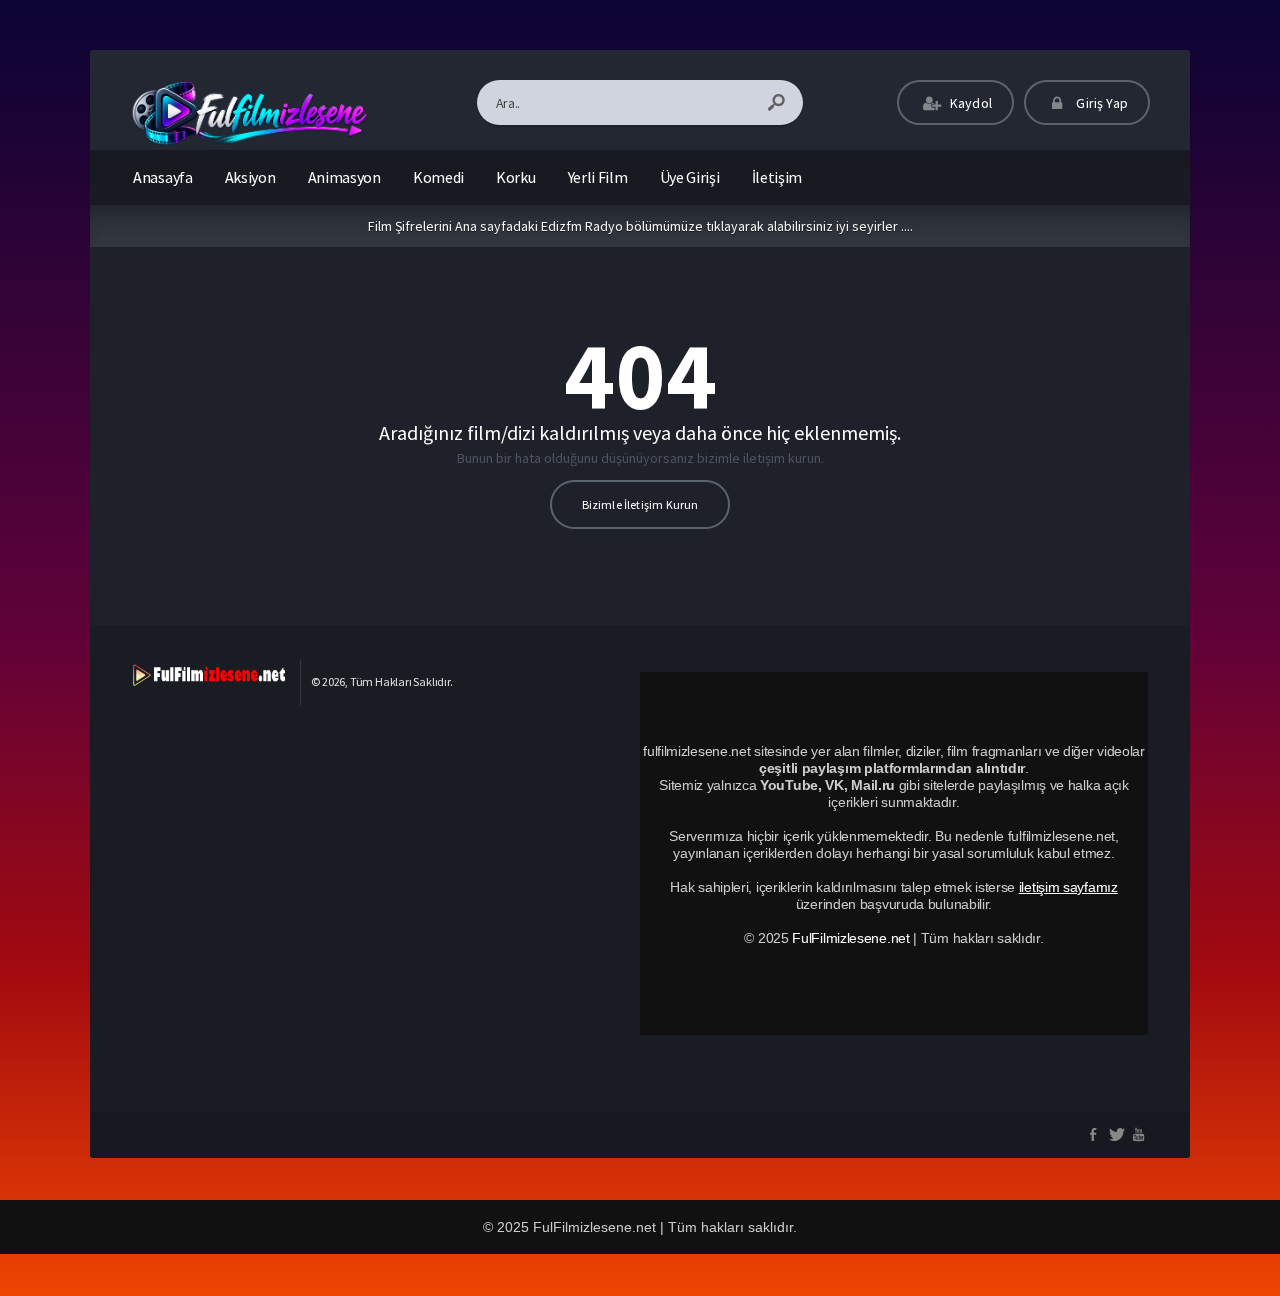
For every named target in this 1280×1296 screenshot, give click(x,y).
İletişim (777, 177)
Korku (516, 177)
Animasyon (344, 177)
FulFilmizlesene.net (850, 938)
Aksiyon (250, 177)
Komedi (438, 177)
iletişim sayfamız (1068, 887)
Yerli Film (598, 177)
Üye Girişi (690, 177)
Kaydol (969, 103)
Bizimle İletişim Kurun (640, 504)
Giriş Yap (1100, 103)
